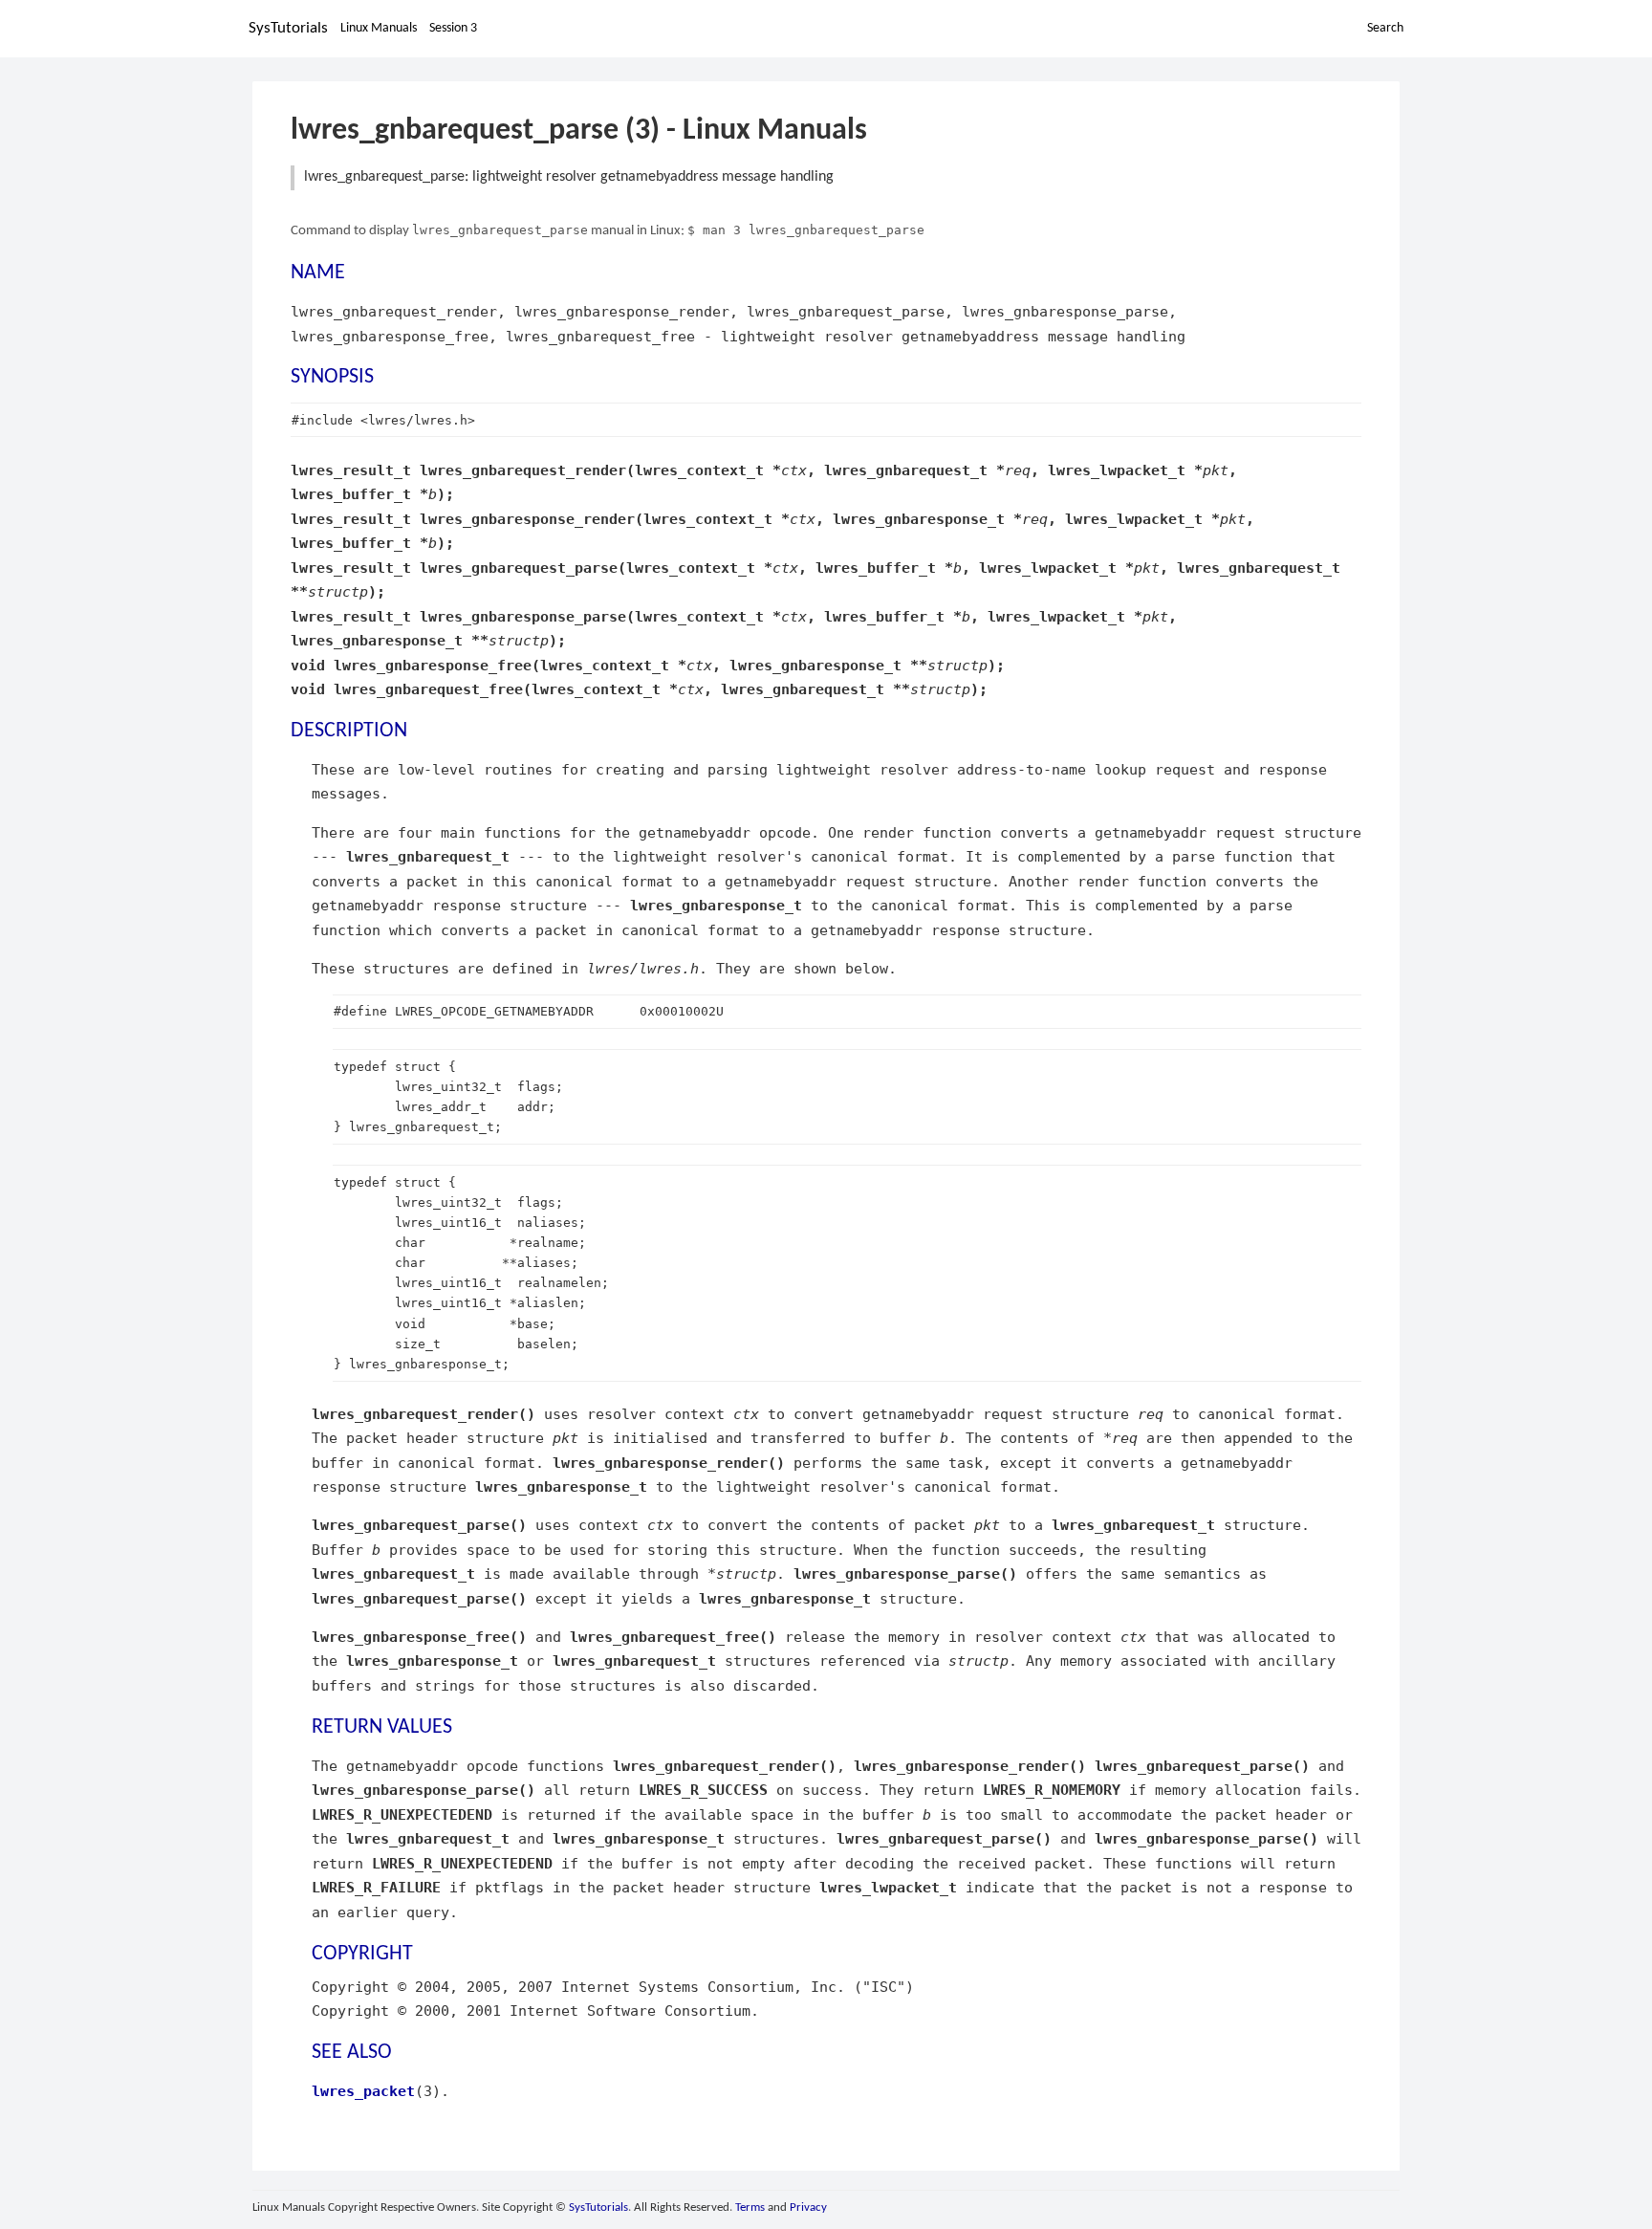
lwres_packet (363, 2091)
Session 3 (453, 28)
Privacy (808, 2207)
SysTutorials (288, 28)
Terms (750, 2207)
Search (1385, 28)
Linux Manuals (379, 28)
